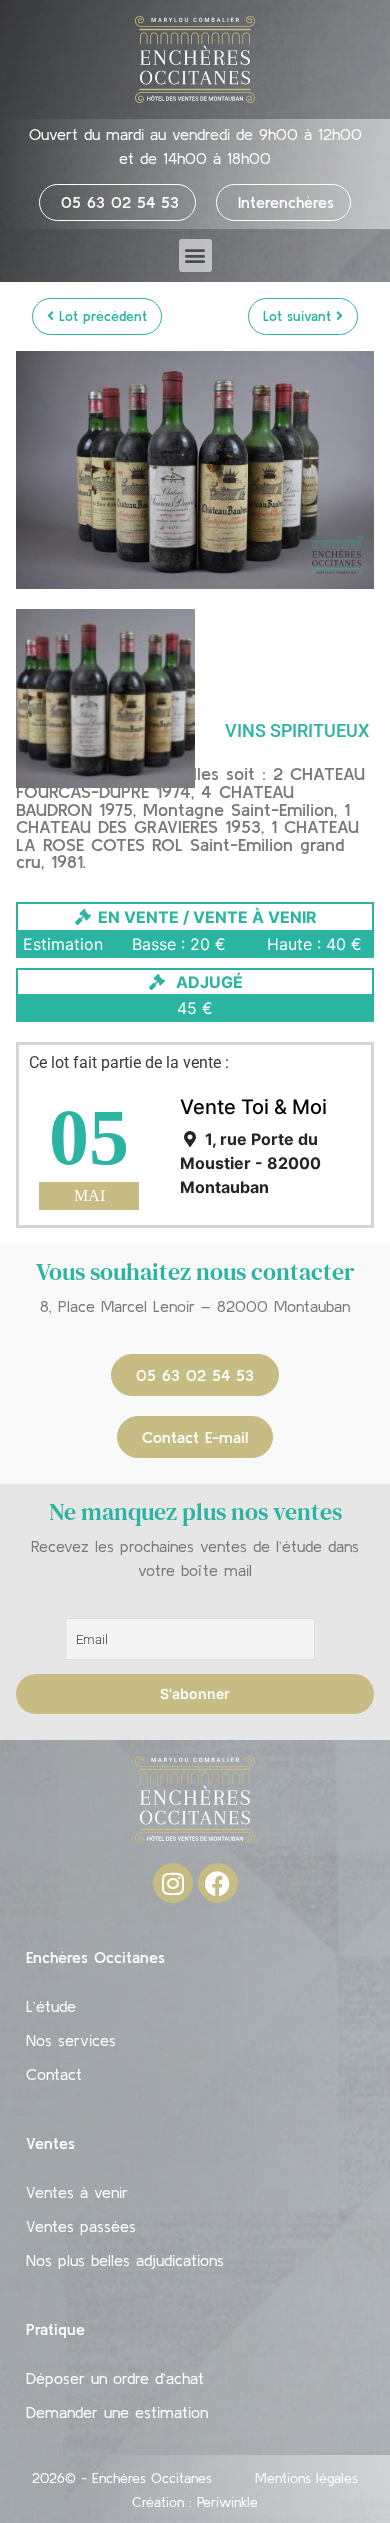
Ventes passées (81, 2226)
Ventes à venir (77, 2192)
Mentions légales (306, 2478)
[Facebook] (218, 1883)
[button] (195, 255)
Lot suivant (299, 316)
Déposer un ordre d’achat (115, 2378)
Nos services (71, 2040)
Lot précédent (100, 316)
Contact (54, 2074)
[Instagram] (173, 1883)
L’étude (51, 2006)
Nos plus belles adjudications (125, 2260)
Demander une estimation (117, 2412)
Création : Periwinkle (195, 2502)
